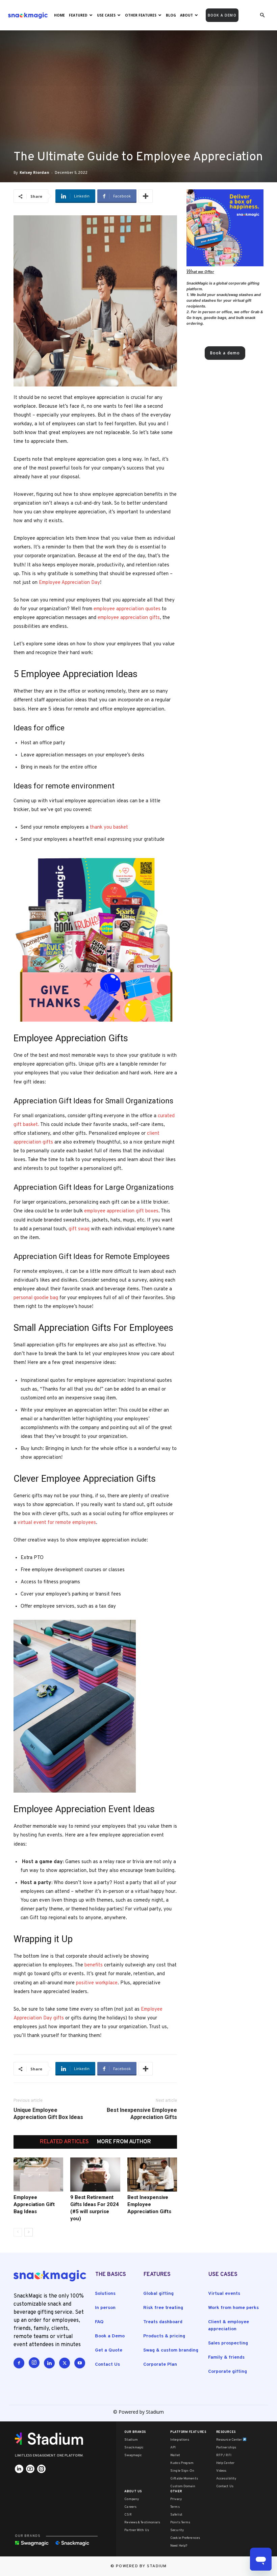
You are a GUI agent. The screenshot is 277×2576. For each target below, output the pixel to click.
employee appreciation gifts (129, 618)
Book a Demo (110, 2336)
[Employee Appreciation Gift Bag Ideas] (38, 2175)
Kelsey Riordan (34, 172)
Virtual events (224, 2294)
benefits (94, 1965)
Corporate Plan (160, 2365)
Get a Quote (109, 2350)
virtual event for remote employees (57, 1523)
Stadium (131, 2440)
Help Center (225, 2463)
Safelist (176, 2515)
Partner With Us (137, 2530)
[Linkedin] (49, 2363)
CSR (128, 2515)
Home (59, 15)
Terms (175, 2507)
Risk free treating (163, 2308)
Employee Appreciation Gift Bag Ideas (34, 2204)
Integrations (180, 2440)
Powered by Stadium (141, 2566)
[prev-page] (18, 2232)
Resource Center (230, 2440)
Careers (130, 2507)
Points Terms (180, 2523)
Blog (171, 15)
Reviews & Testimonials (142, 2523)
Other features (141, 15)
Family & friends (226, 2357)
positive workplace (97, 1983)
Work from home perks (233, 2308)
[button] (262, 15)
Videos (221, 2471)
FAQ (99, 2322)
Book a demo (222, 15)
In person (105, 2308)
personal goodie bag (36, 1298)
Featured (78, 15)
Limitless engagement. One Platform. (49, 2456)
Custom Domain (183, 2486)
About (186, 15)
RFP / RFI (224, 2455)
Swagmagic (133, 2455)
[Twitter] (65, 2363)
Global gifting (158, 2294)
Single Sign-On (182, 2471)
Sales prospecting (228, 2343)
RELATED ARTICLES (64, 2142)
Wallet (175, 2455)
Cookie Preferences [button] (185, 2538)
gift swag (79, 1229)
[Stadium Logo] (51, 2439)
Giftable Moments (184, 2479)
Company (132, 2499)
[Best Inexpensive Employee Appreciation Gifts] (152, 2175)
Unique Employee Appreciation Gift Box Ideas (48, 2114)
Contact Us (107, 2365)
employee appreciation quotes (128, 609)
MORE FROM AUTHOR (124, 2142)
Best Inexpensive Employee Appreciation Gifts (142, 2114)
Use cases (106, 15)
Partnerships (226, 2448)
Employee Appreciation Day (69, 583)
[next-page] (29, 2232)
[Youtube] (80, 2363)
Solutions (105, 2294)
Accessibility (226, 2479)
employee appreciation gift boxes (121, 1211)
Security (177, 2530)
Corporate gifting (228, 2372)
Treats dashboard (163, 2322)
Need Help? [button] (179, 2546)
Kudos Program (182, 2463)
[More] (146, 196)
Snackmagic (134, 2448)
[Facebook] (19, 2363)
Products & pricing (164, 2336)
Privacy (176, 2499)
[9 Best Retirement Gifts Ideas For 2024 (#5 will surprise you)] (95, 2175)
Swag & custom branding (171, 2350)
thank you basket (110, 827)
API (173, 2448)
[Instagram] (34, 2363)
